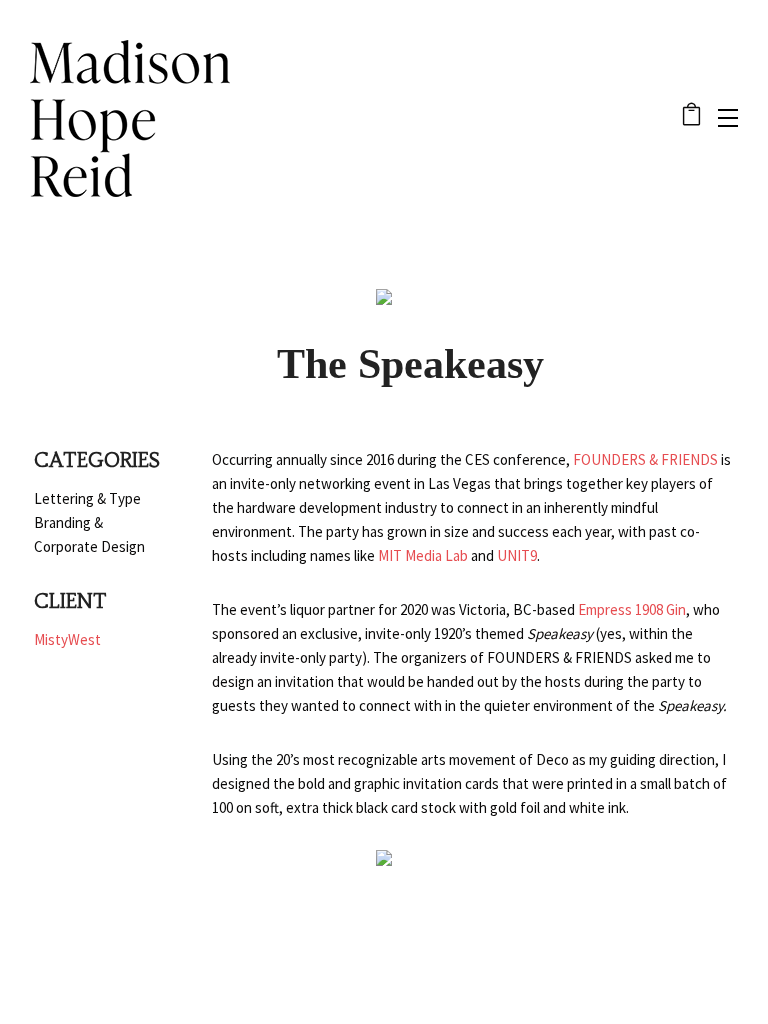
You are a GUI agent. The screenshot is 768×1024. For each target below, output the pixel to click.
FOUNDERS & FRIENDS (645, 459)
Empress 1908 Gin (632, 609)
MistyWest (67, 639)
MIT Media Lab (423, 555)
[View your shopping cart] (691, 118)
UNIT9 (517, 555)
